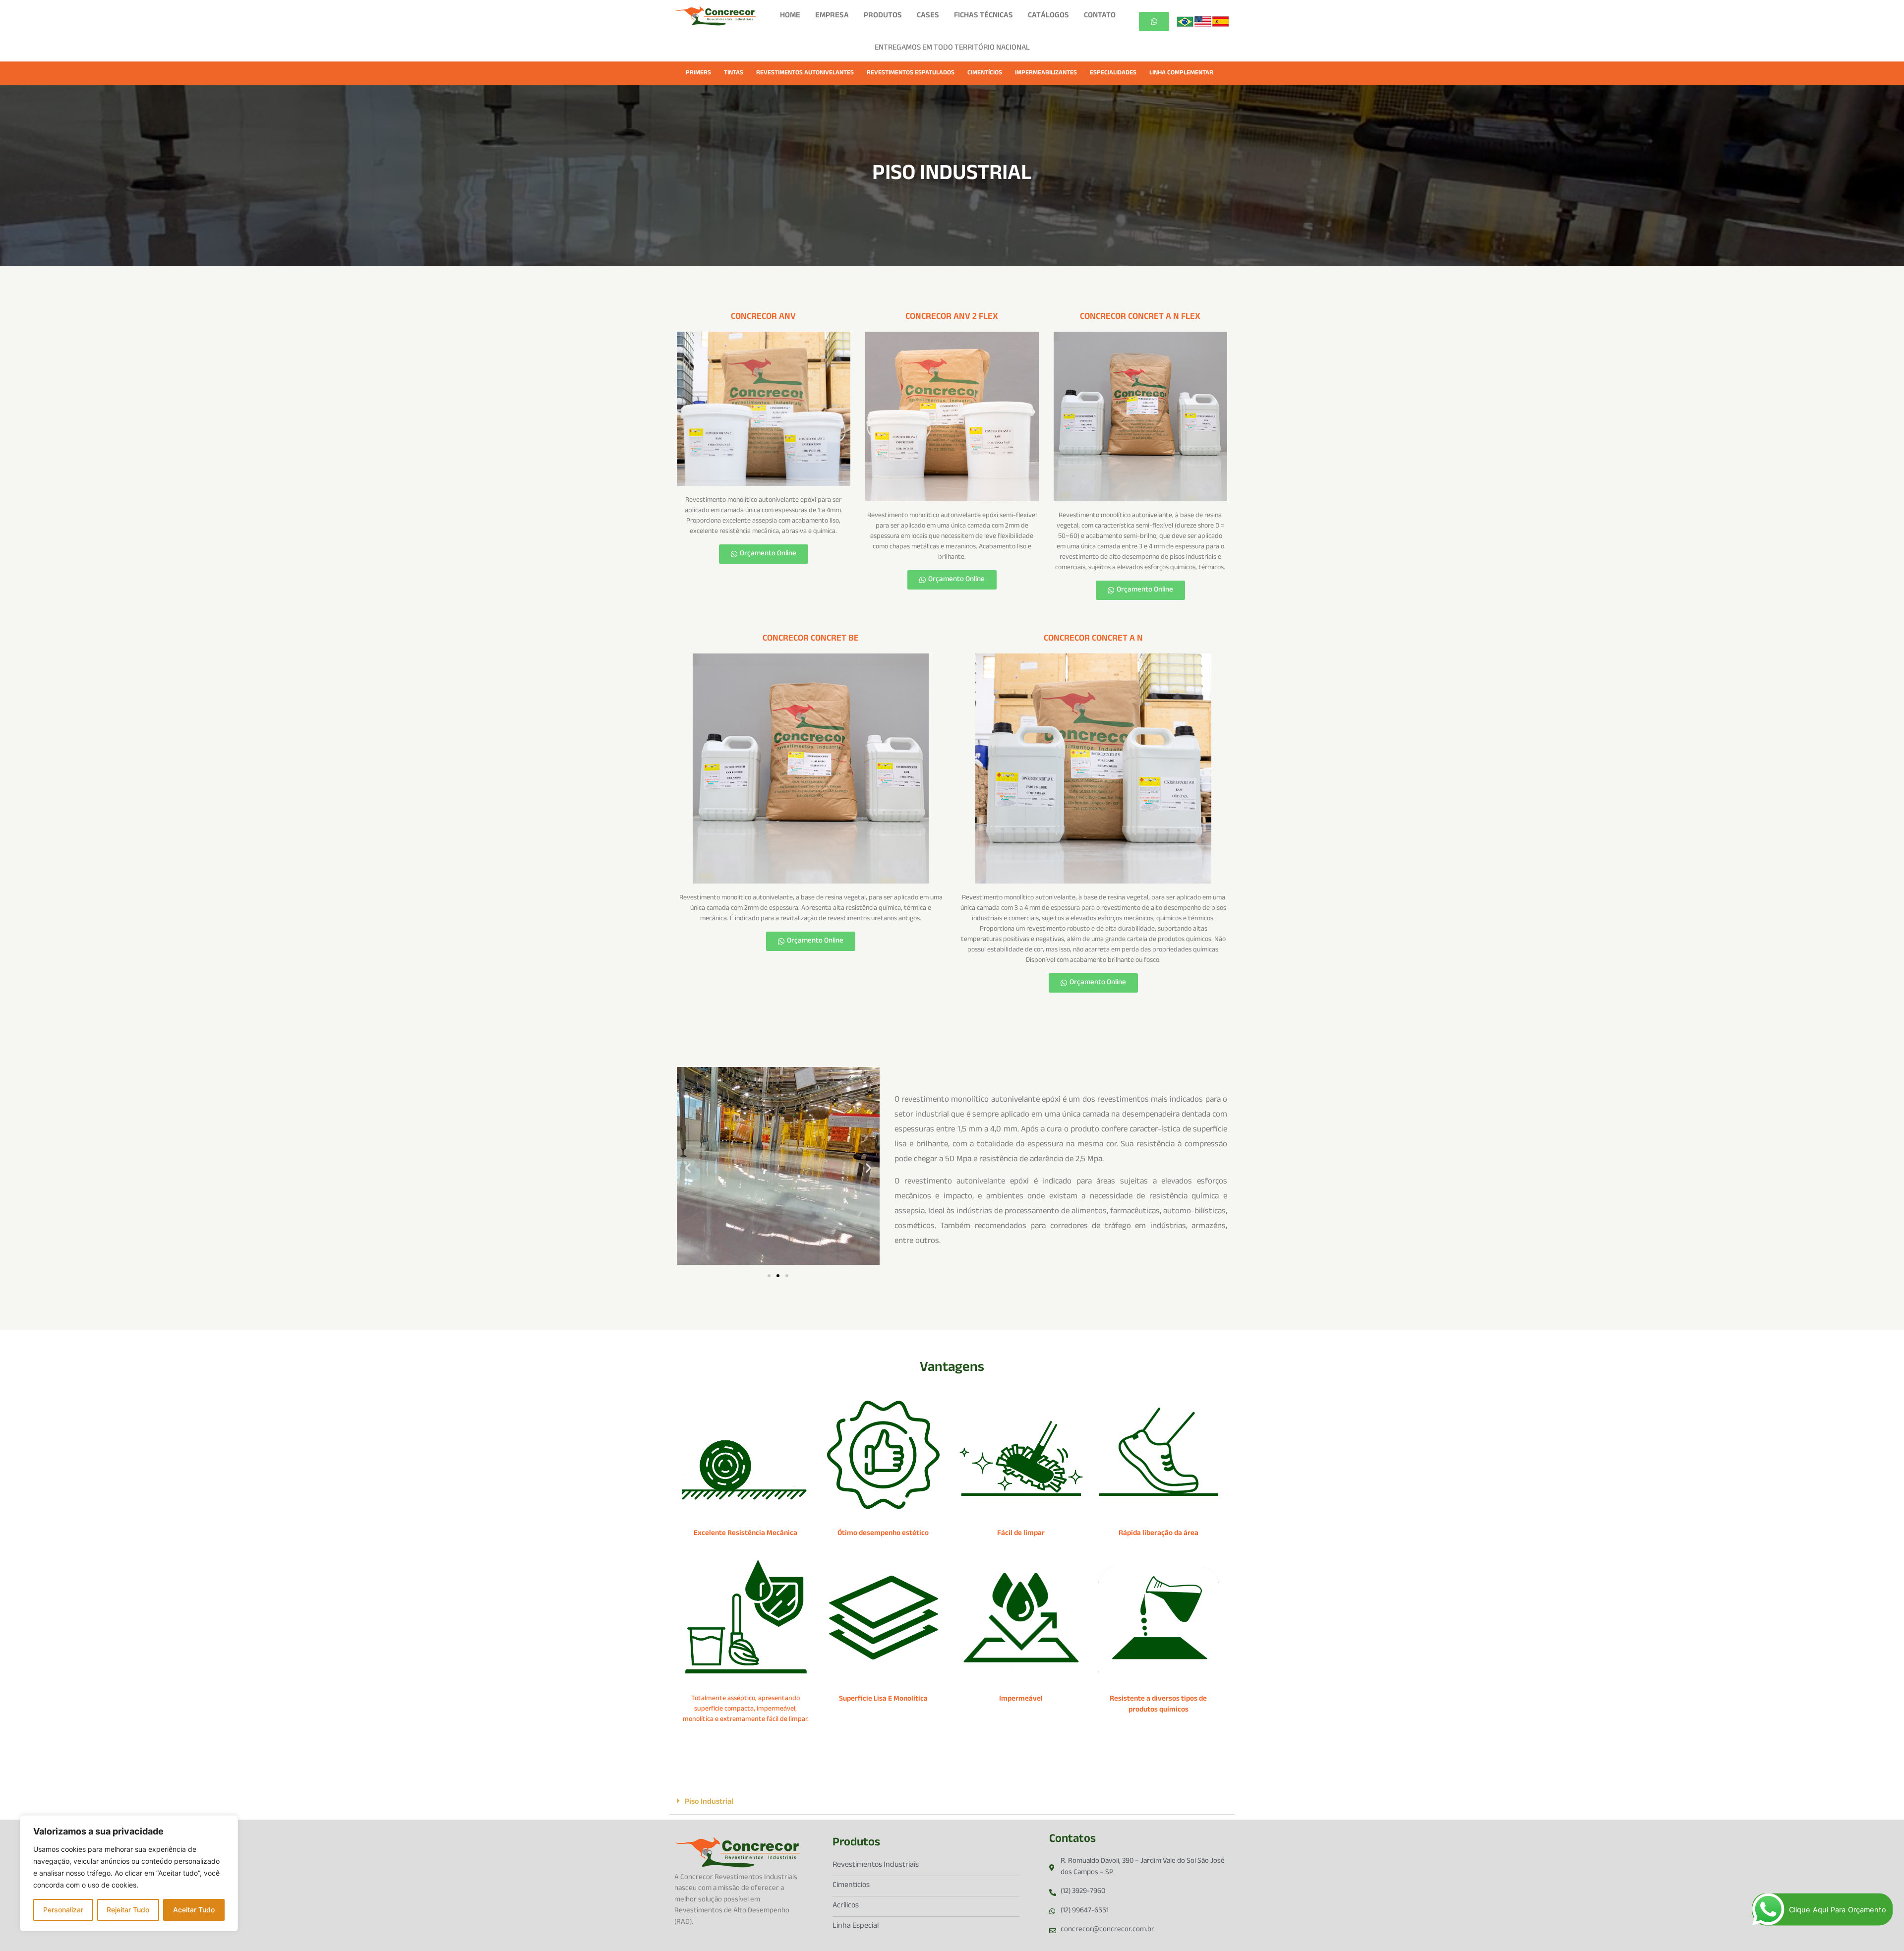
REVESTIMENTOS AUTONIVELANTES (805, 73)
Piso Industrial (709, 1803)
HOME (790, 16)
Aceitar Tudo (194, 1910)
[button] (688, 1167)
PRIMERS (698, 73)
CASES (928, 16)
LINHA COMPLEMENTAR (1181, 73)
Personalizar (63, 1910)
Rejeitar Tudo (128, 1910)
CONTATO (1100, 16)
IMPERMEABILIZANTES (1046, 73)
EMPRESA (832, 16)
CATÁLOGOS (1048, 16)
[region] (129, 1873)
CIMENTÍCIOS (985, 73)
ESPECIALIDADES (1113, 73)
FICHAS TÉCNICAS (983, 16)
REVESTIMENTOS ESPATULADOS (911, 73)
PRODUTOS (883, 16)
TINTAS (734, 73)
